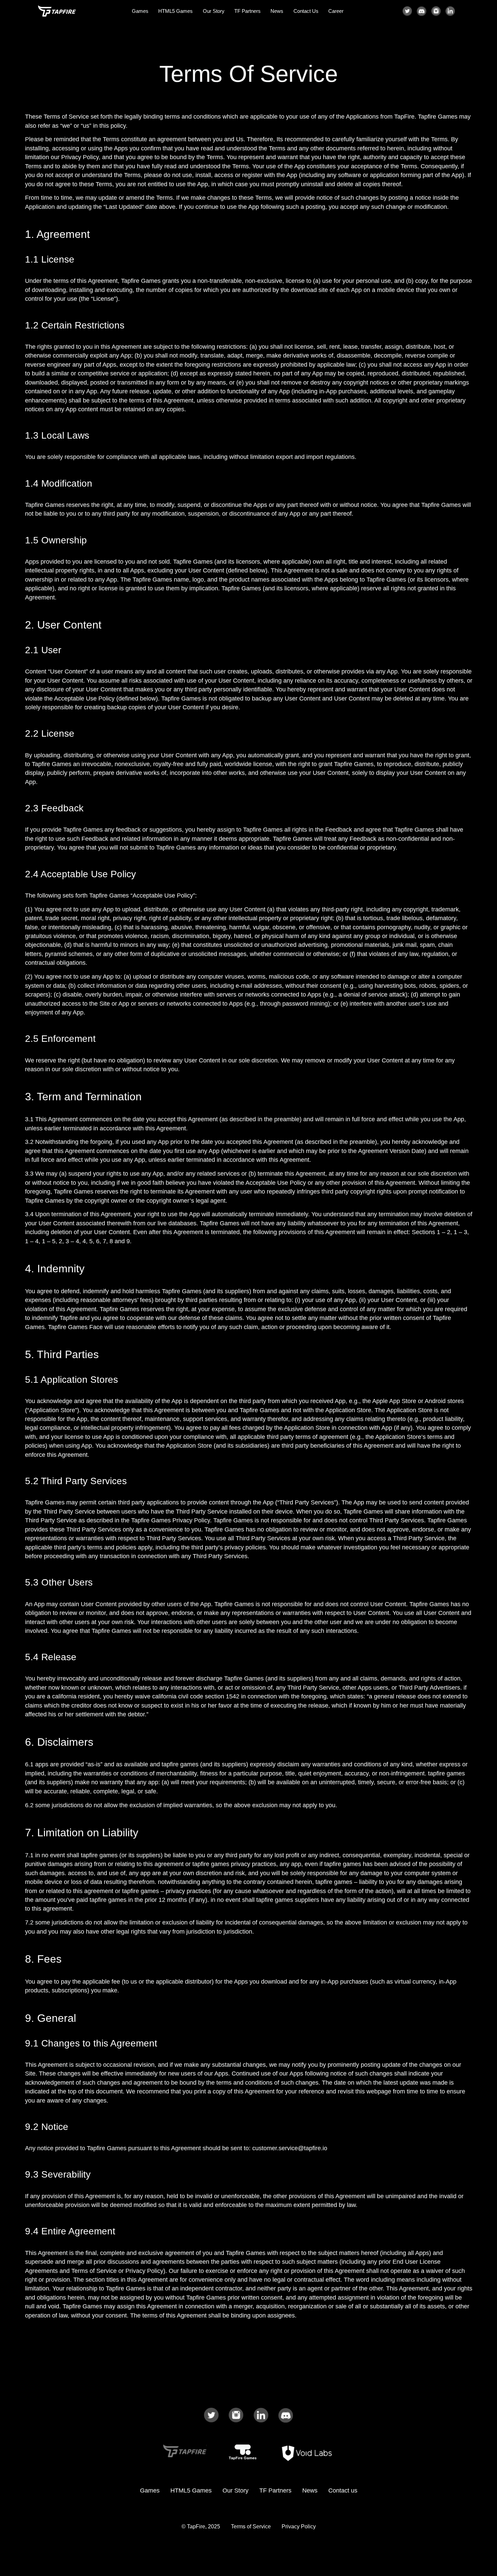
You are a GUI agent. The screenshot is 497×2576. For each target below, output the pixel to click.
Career (336, 11)
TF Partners (247, 11)
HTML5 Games (175, 11)
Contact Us (306, 11)
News (277, 11)
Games (140, 11)
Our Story (214, 11)
